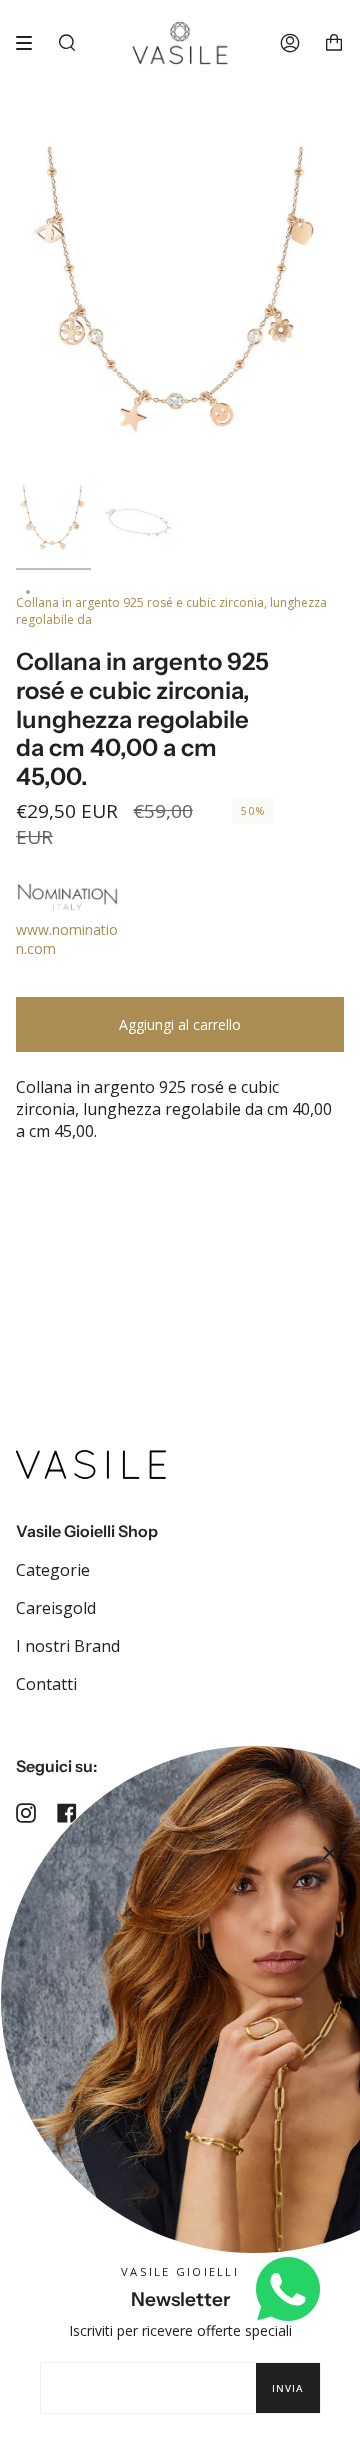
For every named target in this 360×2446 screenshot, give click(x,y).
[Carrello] (334, 43)
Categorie (53, 1570)
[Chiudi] (330, 1853)
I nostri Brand (68, 1646)
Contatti (46, 1684)
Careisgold (56, 1608)
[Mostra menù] (31, 43)
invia (288, 2388)
